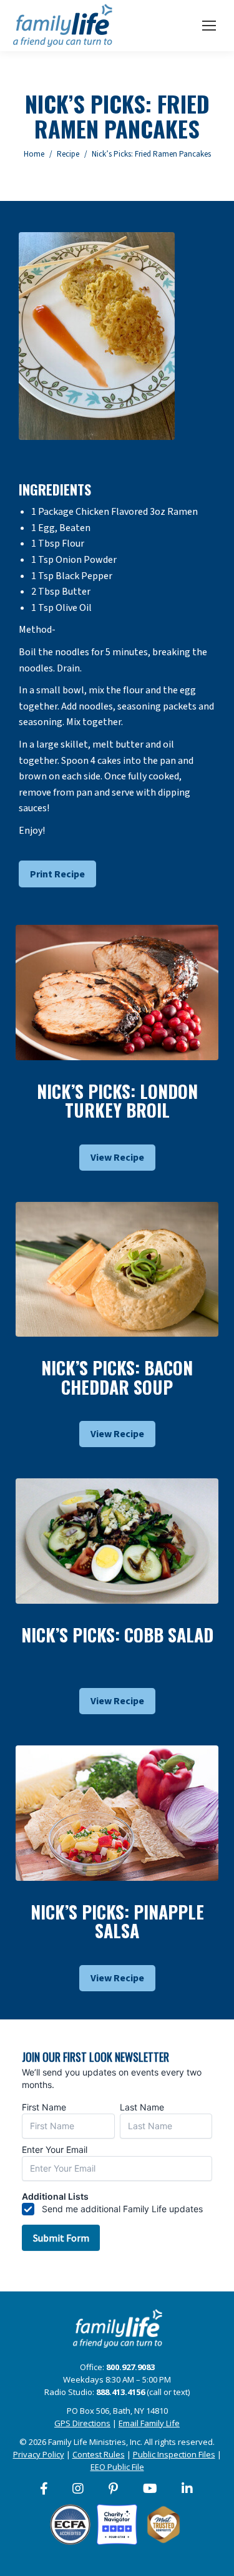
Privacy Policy (39, 2454)
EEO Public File (117, 2467)
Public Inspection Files (174, 2454)
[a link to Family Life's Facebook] (45, 2489)
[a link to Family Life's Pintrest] (114, 2489)
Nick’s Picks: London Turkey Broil (117, 1101)
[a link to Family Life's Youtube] (151, 2489)
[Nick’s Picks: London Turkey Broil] (117, 993)
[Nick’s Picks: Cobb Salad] (117, 1541)
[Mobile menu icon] (209, 26)
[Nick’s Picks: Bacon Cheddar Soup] (117, 1270)
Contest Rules (99, 2454)
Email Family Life (149, 2423)
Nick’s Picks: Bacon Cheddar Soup (117, 1377)
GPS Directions (82, 2423)
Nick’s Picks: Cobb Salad (117, 1635)
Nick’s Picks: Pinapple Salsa (117, 1921)
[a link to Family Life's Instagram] (79, 2489)
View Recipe (117, 1158)
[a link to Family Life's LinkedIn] (188, 2489)
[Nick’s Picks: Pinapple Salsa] (117, 1813)
